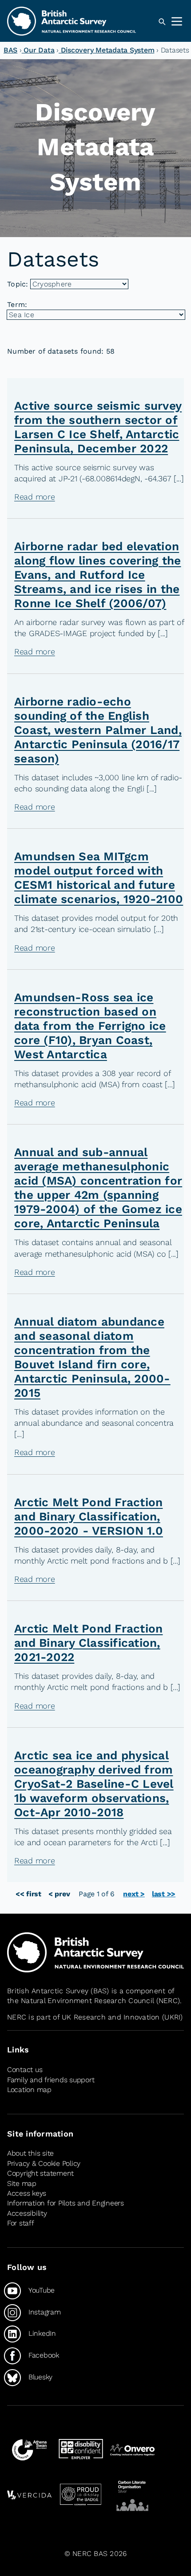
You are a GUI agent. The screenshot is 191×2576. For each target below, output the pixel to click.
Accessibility (27, 2213)
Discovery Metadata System (106, 50)
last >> (164, 1894)
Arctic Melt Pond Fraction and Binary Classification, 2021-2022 (88, 1643)
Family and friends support (51, 2080)
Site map (22, 2183)
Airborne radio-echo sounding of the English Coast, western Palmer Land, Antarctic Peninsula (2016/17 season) (98, 730)
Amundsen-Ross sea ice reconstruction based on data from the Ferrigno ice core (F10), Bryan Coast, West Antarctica (90, 1026)
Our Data (38, 50)
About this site (30, 2154)
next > (134, 1894)
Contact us (25, 2070)
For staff (21, 2223)
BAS (10, 50)
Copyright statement (40, 2173)
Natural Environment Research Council (87, 2001)
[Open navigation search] (162, 22)
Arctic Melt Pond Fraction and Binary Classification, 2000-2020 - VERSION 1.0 (89, 1516)
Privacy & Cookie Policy (44, 2163)
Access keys (27, 2193)
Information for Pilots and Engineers (66, 2203)
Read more (35, 497)
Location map (29, 2090)
